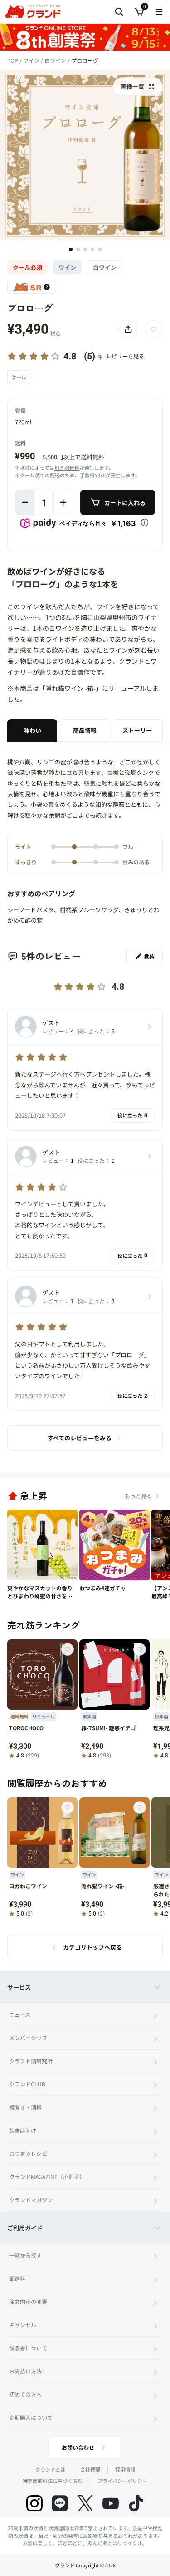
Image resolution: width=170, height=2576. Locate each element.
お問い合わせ (78, 2447)
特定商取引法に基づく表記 (53, 2481)
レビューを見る (125, 356)
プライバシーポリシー (122, 2481)
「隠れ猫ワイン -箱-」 (70, 688)
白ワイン (56, 60)
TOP (13, 60)
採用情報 (125, 2469)
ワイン (32, 60)
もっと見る (138, 1496)
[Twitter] (85, 2503)
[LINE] (60, 2503)
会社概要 (90, 2469)
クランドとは (50, 2469)
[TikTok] (136, 2503)
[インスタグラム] (34, 2503)
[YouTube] (111, 2503)
